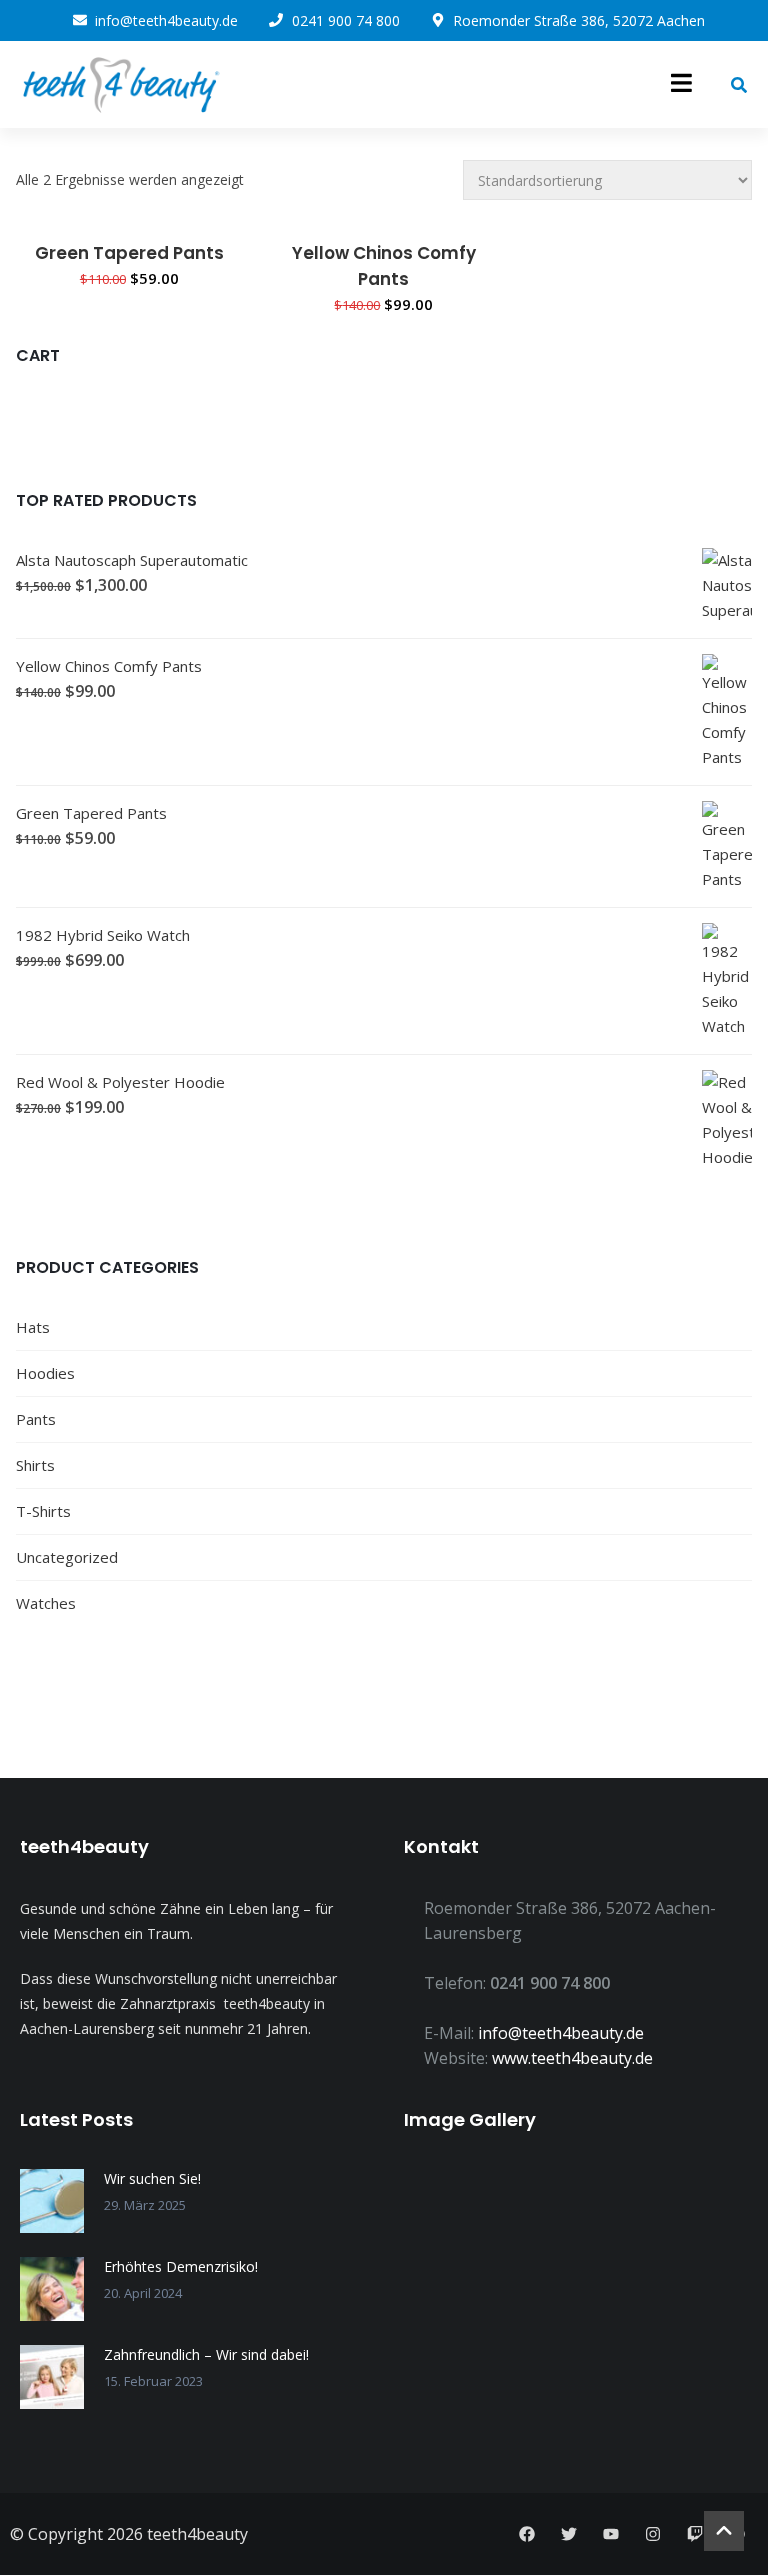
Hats (33, 1327)
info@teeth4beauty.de (561, 2033)
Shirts (35, 1465)
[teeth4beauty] (120, 84)
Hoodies (45, 1373)
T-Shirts (43, 1511)
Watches (46, 1603)
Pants (36, 1419)
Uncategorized (67, 1557)
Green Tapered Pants (129, 253)
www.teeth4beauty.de (572, 2058)
